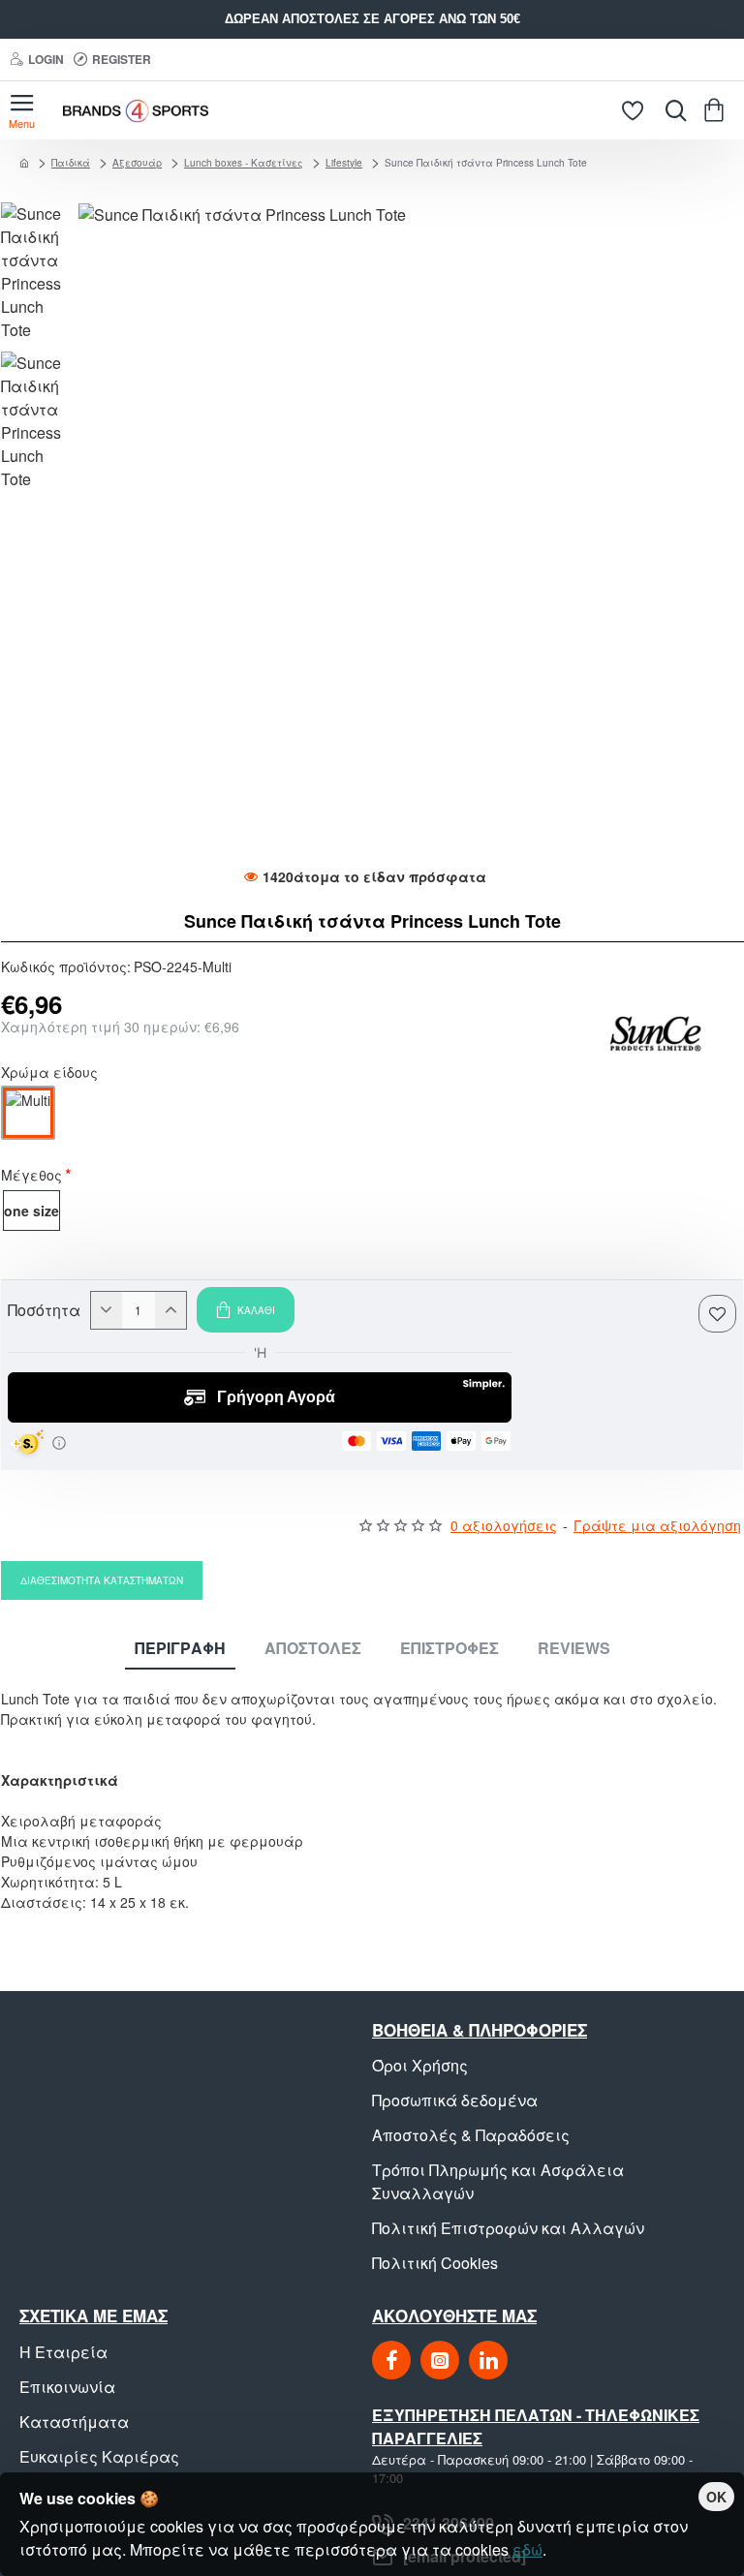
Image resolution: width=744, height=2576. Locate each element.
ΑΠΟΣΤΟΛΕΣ (313, 1649)
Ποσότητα (44, 1310)
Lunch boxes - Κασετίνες (244, 163)
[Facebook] (391, 2360)
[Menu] (22, 110)
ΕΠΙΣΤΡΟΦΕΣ (449, 1649)
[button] (246, 1310)
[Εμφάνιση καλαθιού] (717, 110)
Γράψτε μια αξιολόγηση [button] (657, 1525)
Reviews (574, 1649)
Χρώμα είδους (49, 1074)
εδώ (527, 2549)
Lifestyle (344, 163)
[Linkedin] (488, 2360)
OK (716, 2497)
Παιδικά (71, 163)
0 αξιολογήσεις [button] (504, 1525)
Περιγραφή (180, 1649)
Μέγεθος (31, 1177)
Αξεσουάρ (137, 163)
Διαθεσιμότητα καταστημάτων (102, 1580)
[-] (107, 1310)
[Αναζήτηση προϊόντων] (671, 110)
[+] (170, 1310)
